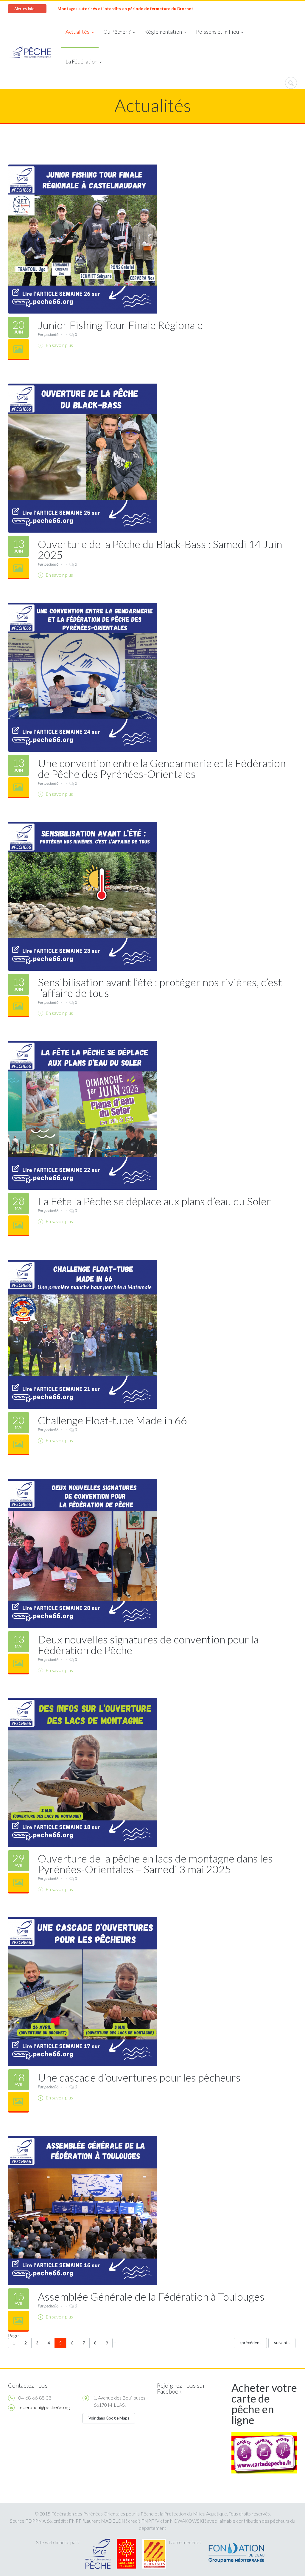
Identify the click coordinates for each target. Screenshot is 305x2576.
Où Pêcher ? (117, 32)
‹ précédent (250, 2342)
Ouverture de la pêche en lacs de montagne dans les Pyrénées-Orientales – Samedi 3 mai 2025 (155, 1864)
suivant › (282, 2342)
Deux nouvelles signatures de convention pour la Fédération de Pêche (148, 1645)
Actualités (77, 32)
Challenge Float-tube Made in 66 (112, 1420)
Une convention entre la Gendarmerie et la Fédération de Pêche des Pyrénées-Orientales (162, 768)
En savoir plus (59, 345)
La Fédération (81, 61)
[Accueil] (30, 53)
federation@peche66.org (44, 2407)
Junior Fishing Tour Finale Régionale (120, 325)
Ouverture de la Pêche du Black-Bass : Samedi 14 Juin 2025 (160, 549)
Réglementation (163, 32)
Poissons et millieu (217, 32)
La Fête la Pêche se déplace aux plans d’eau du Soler (154, 1201)
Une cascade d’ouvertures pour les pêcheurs (139, 2077)
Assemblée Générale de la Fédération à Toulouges (151, 2296)
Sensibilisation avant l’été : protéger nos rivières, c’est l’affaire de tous (160, 987)
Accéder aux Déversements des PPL (92, 9)
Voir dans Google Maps (109, 2418)
